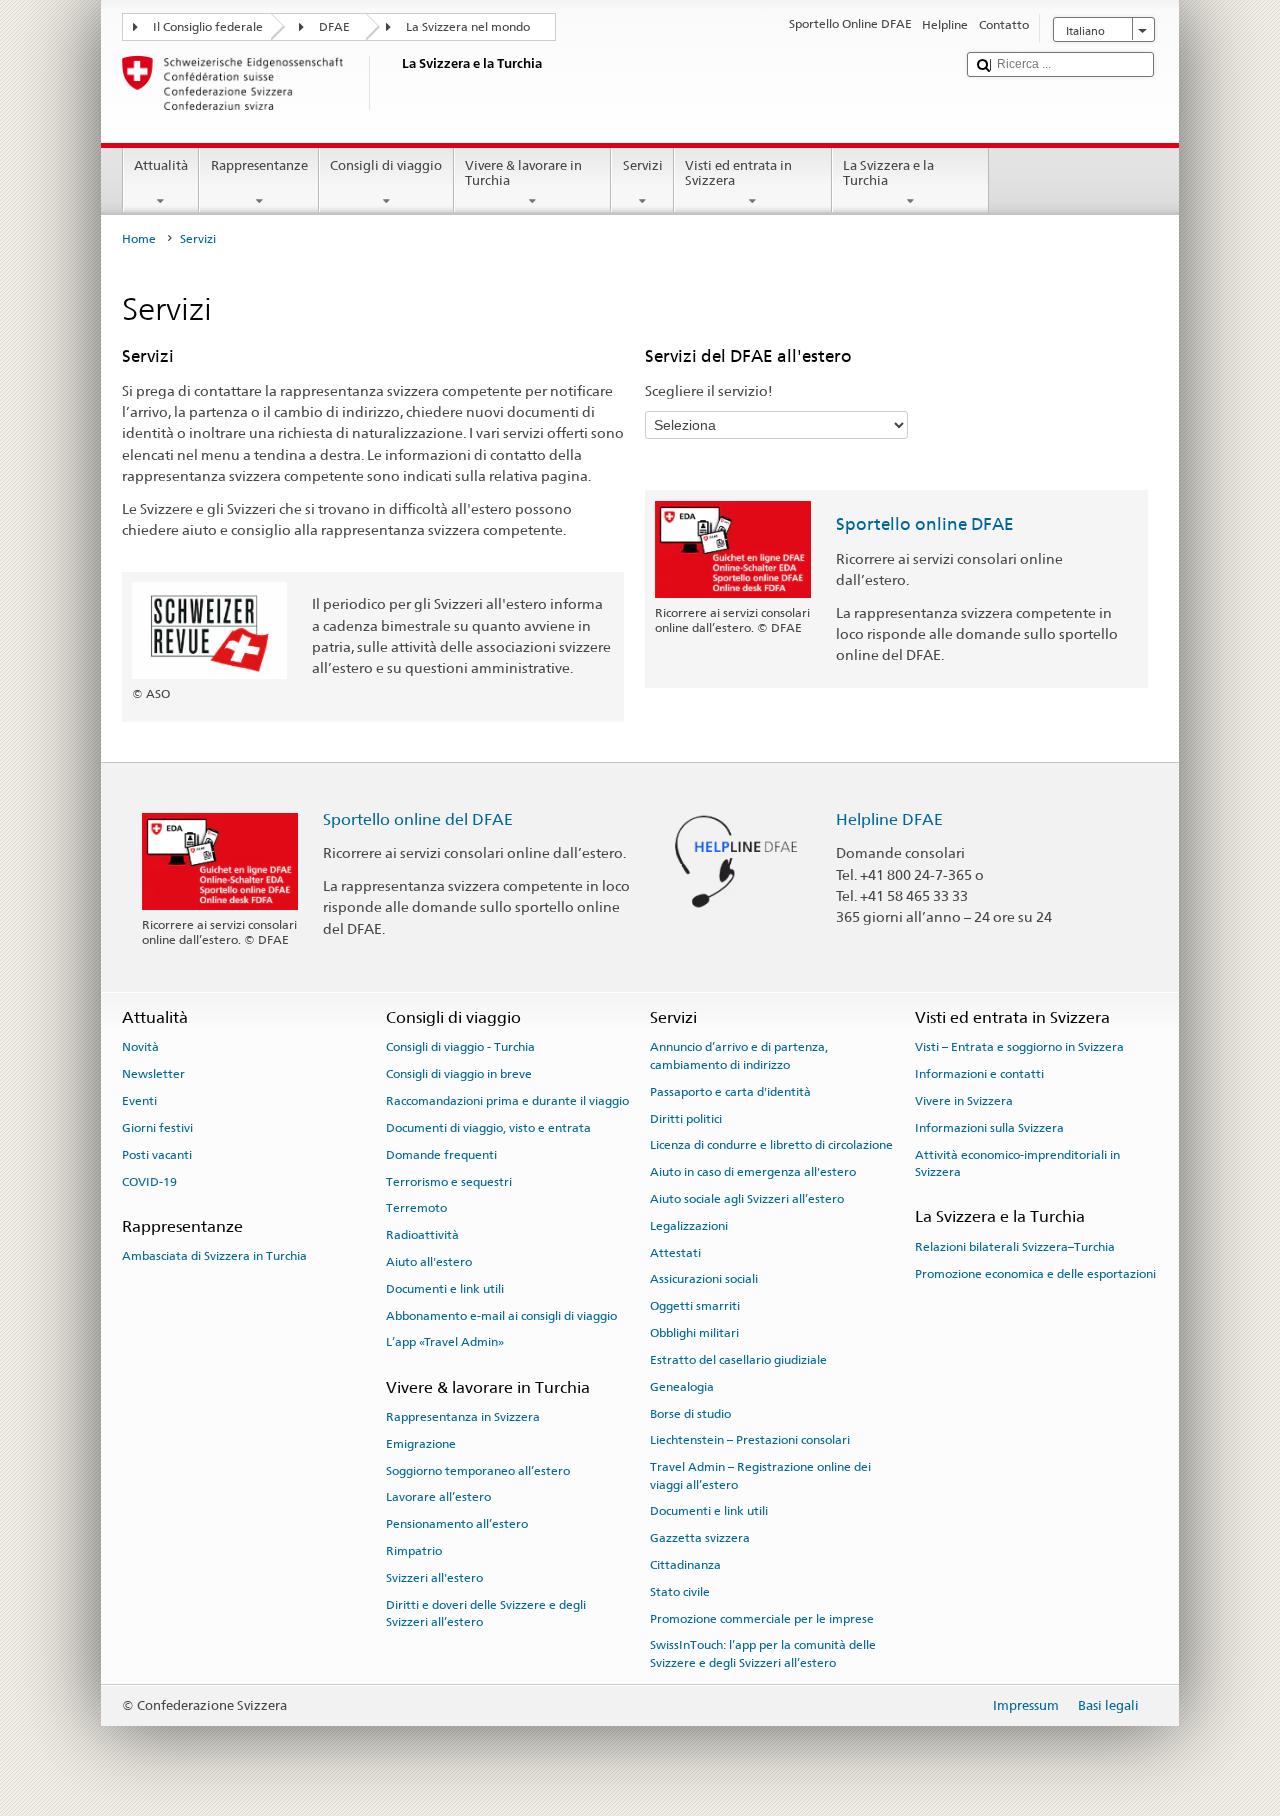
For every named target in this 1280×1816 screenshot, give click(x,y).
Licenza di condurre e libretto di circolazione (771, 1145)
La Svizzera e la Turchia (888, 173)
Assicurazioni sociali (704, 1279)
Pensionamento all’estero (457, 1524)
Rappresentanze (259, 165)
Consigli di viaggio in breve (459, 1074)
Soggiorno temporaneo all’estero (478, 1470)
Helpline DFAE (889, 819)
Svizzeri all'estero (434, 1578)
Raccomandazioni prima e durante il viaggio (507, 1101)
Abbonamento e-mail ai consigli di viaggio (501, 1315)
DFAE (334, 27)
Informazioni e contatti (979, 1074)
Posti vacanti (157, 1155)
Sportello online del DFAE (418, 819)
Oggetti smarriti (695, 1306)
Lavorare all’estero (438, 1497)
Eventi (139, 1101)
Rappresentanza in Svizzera (463, 1417)
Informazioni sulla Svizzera (989, 1128)
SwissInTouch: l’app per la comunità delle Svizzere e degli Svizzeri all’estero (763, 1653)
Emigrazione (421, 1444)
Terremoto (416, 1208)
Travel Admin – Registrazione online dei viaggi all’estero (760, 1475)
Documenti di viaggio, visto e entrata (488, 1128)
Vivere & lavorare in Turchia (523, 173)
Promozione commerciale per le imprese (762, 1619)
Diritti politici (686, 1118)
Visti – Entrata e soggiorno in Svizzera (1019, 1047)
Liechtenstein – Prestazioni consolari (750, 1440)
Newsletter (153, 1074)
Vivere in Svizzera (964, 1101)
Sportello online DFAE (925, 524)
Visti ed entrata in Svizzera (738, 173)
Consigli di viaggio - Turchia (460, 1047)
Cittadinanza (685, 1565)
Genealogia (682, 1387)
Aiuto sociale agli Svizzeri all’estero (747, 1199)
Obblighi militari (694, 1333)
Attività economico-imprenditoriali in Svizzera (1017, 1163)
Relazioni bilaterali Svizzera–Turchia (1015, 1247)
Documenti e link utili (445, 1289)
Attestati (675, 1252)
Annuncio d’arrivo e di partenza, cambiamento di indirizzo (739, 1055)
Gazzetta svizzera (700, 1538)
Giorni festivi (157, 1128)
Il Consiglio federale (208, 27)
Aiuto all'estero (429, 1262)
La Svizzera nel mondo (468, 27)
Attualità (161, 165)
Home (139, 239)
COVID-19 (149, 1181)
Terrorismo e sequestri (449, 1181)
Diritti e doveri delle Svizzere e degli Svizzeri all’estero (486, 1612)
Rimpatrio (414, 1551)
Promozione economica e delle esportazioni (1035, 1273)
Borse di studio (690, 1413)
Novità (140, 1047)
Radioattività (422, 1235)
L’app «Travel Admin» (445, 1342)
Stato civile (680, 1592)
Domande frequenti (441, 1155)
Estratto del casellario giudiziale (738, 1360)
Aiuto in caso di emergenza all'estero (753, 1172)
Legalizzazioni (689, 1226)
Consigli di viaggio (386, 165)
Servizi (643, 165)
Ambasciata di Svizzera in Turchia (214, 1256)
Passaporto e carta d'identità (730, 1092)
